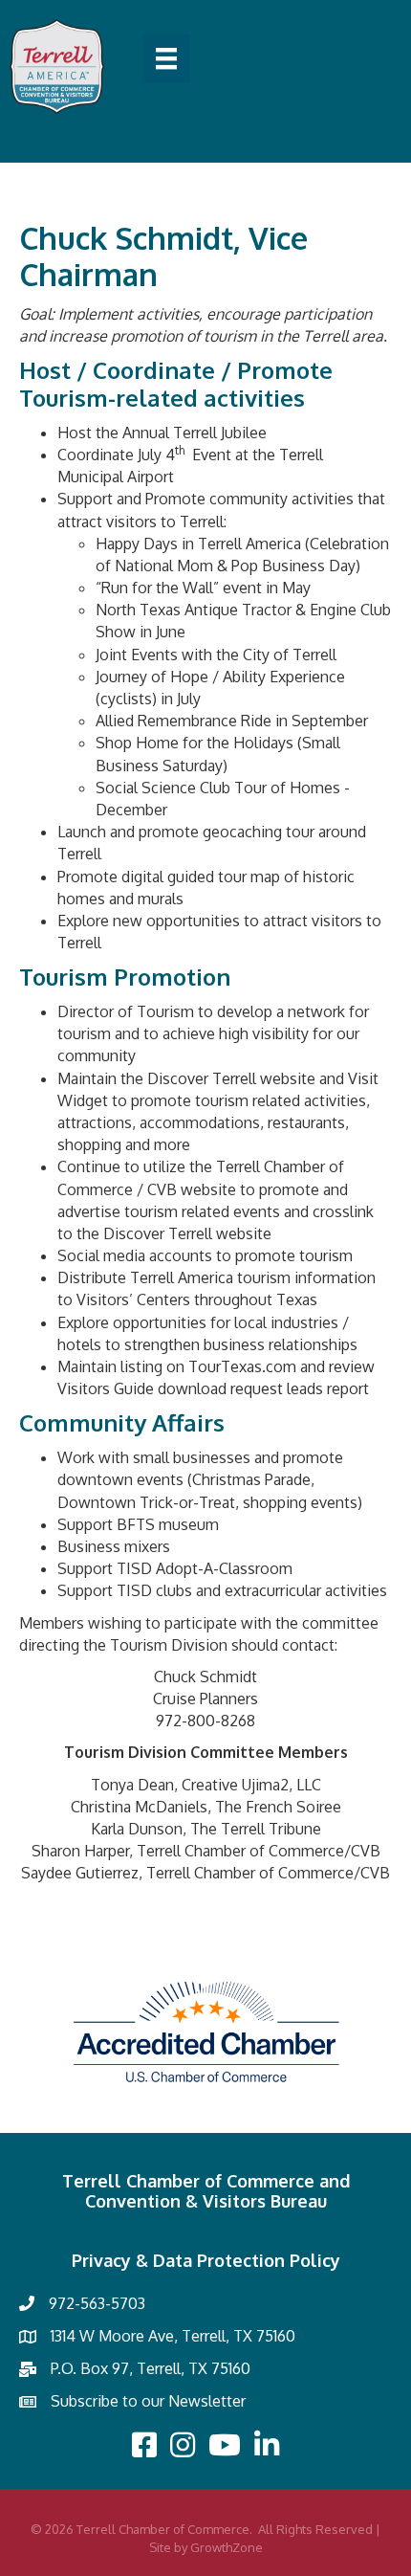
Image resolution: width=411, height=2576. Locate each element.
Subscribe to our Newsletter (148, 2401)
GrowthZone (227, 2547)
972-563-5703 (97, 2303)
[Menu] (166, 58)
